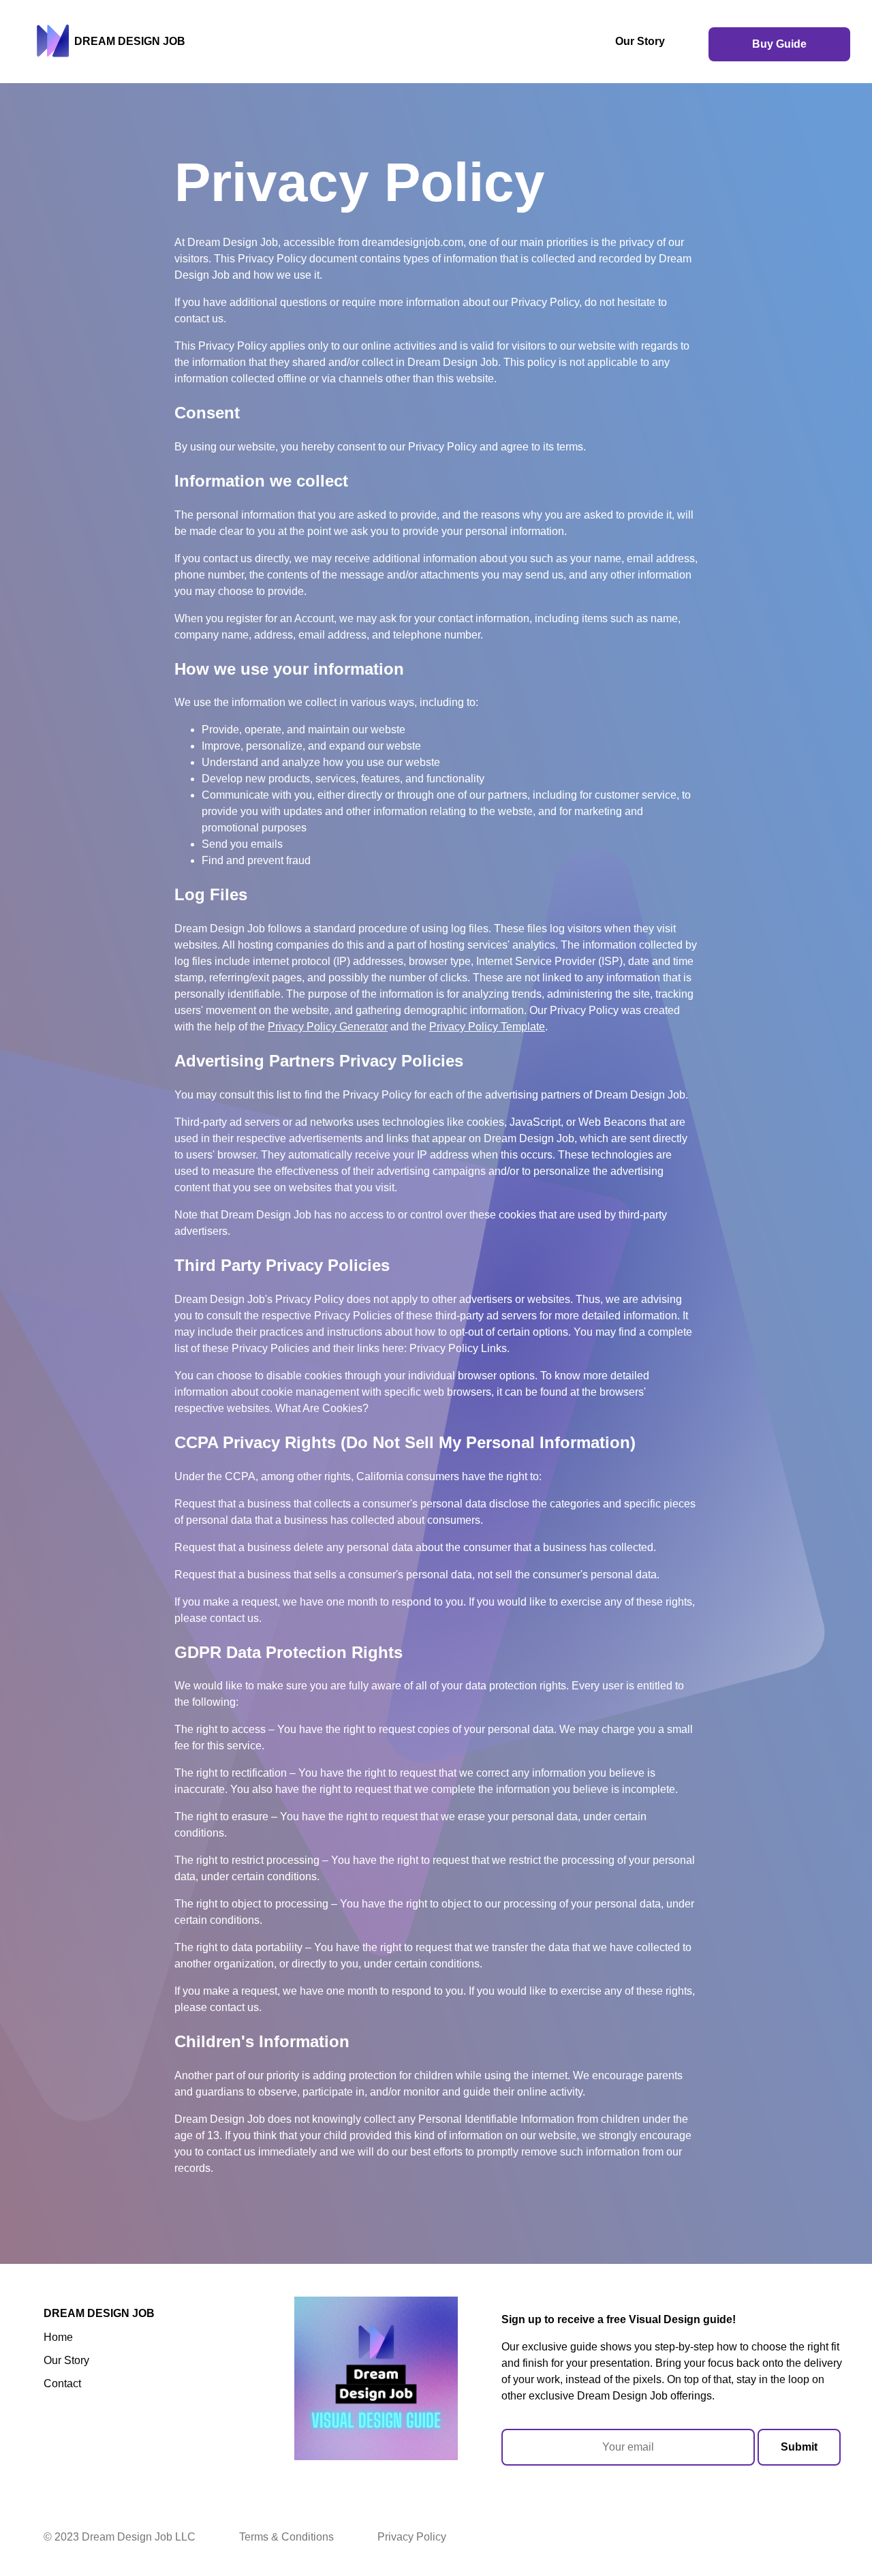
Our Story (640, 41)
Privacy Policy (412, 2537)
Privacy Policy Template (487, 1027)
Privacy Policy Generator (328, 1027)
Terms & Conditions (286, 2537)
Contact (62, 2383)
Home (58, 2337)
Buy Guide (779, 44)
